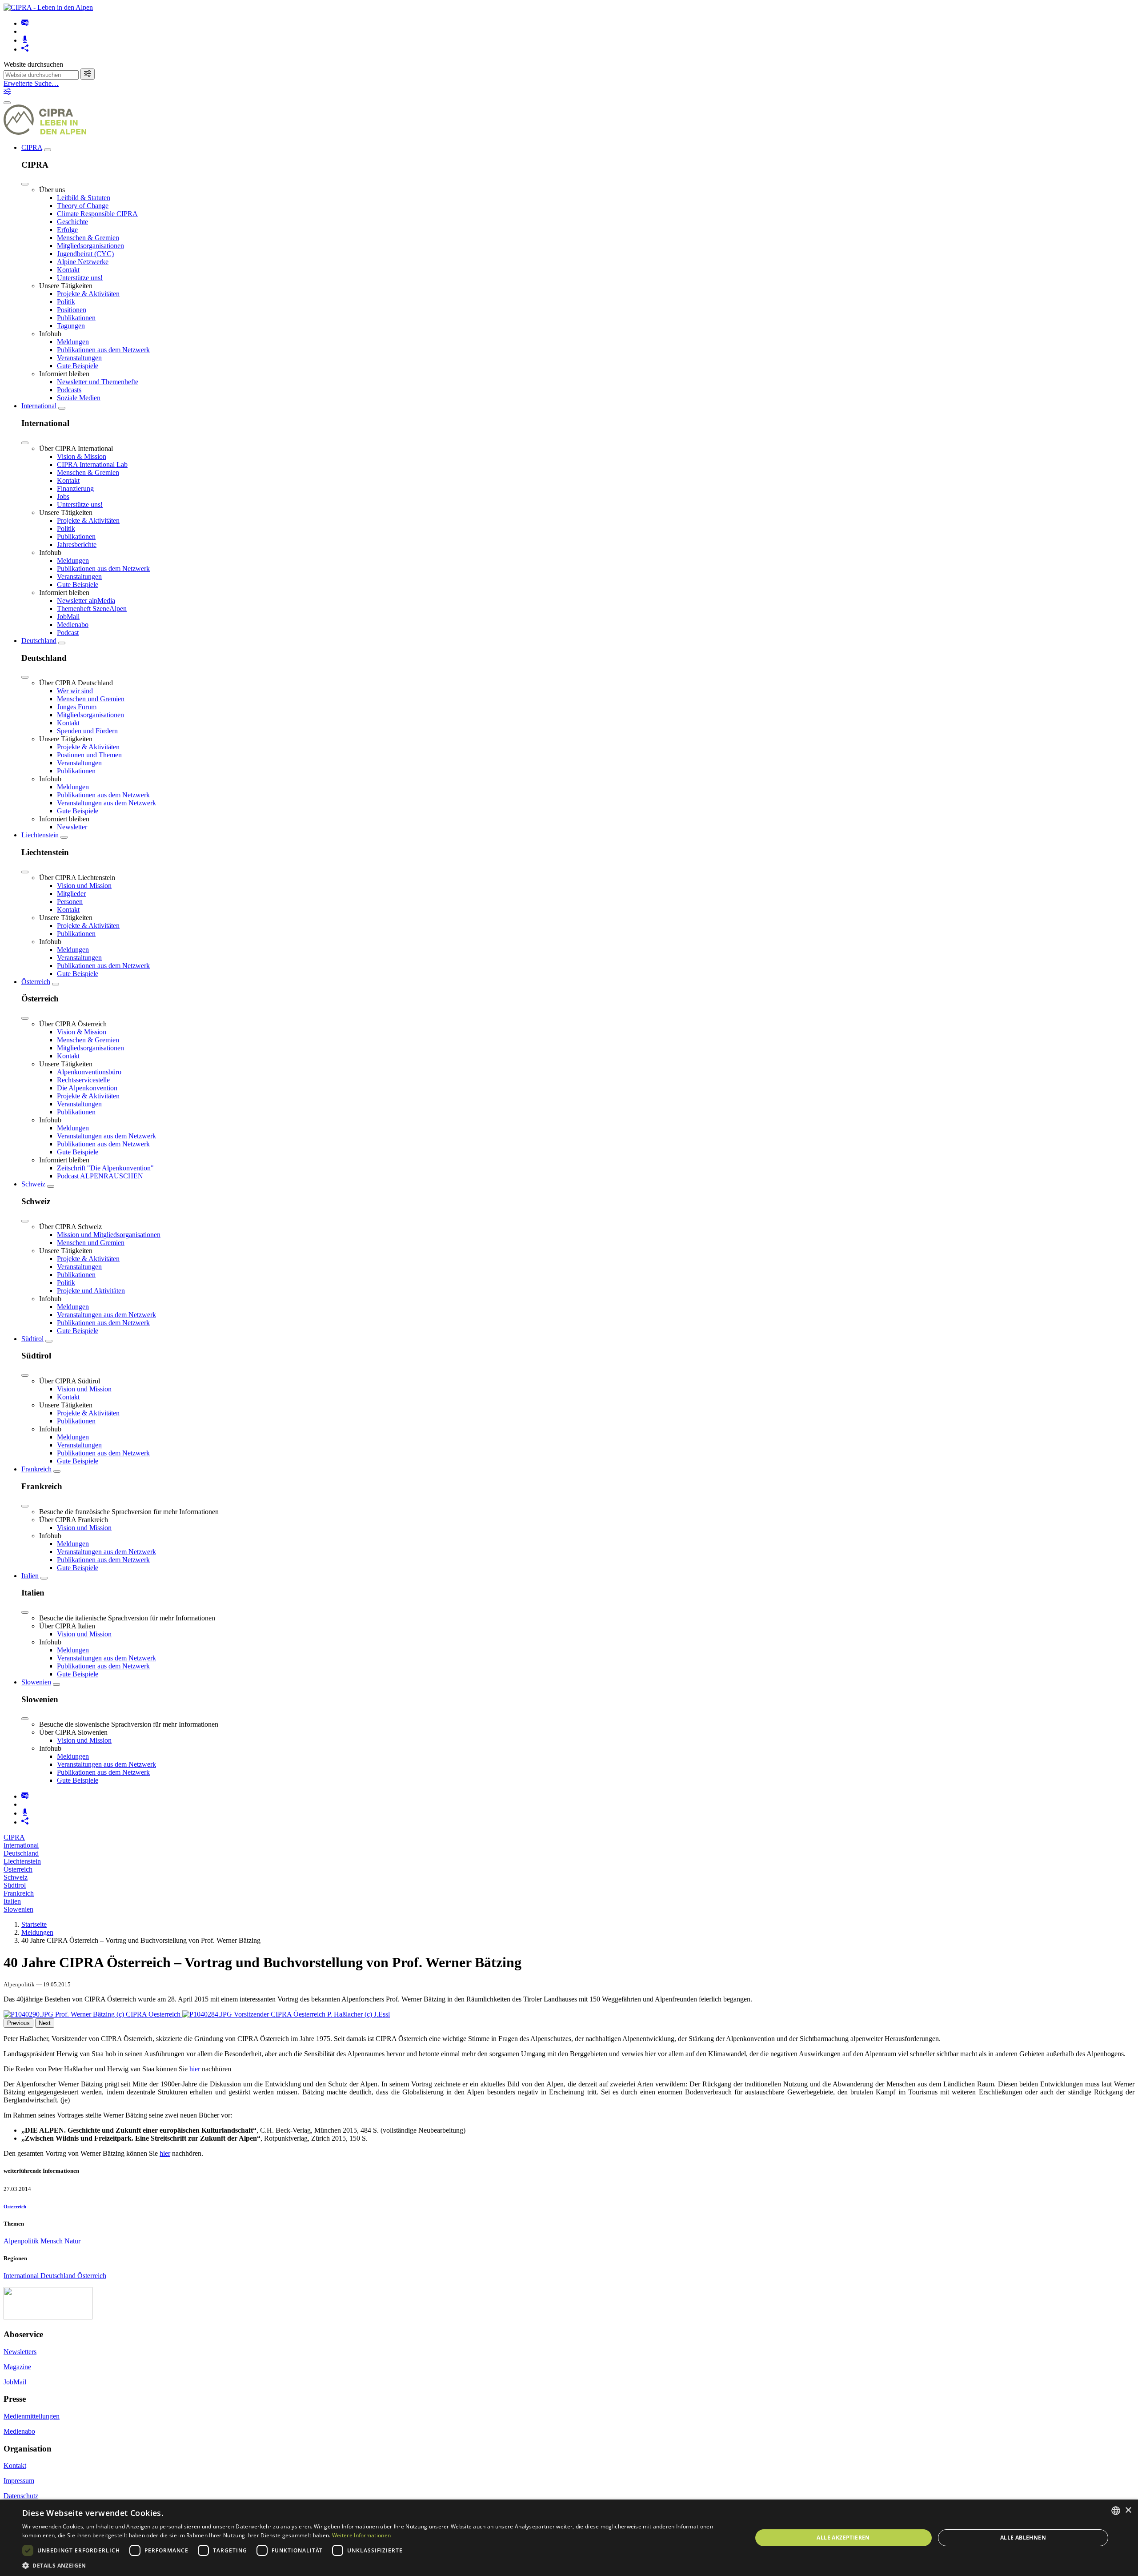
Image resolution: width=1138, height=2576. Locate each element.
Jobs (63, 496)
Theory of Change (83, 206)
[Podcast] (25, 40)
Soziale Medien (79, 398)
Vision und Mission (84, 886)
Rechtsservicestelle (83, 1080)
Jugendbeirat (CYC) (85, 254)
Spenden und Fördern (87, 731)
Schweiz (33, 1184)
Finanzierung (75, 488)
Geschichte (72, 222)
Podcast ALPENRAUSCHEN (100, 1176)
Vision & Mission (82, 456)
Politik (66, 302)
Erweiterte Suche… (31, 83)
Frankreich (36, 1469)
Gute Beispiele (78, 366)
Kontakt (68, 270)
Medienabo (73, 625)
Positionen (72, 310)
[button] (376, 2565)
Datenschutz (21, 2496)
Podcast (68, 633)
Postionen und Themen (89, 755)
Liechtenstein (40, 835)
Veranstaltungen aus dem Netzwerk (106, 803)
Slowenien (36, 1682)
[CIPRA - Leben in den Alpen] (48, 7)
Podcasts (69, 390)
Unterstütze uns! (80, 278)
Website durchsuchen (33, 64)
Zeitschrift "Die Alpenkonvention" (105, 1168)
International (39, 406)
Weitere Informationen (361, 2535)
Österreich (36, 982)
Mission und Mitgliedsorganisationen (109, 1235)
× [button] (1128, 2510)
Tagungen (71, 326)
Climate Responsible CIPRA (97, 214)
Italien (30, 1576)
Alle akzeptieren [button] (843, 2538)
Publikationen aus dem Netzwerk (103, 350)
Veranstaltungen (79, 358)
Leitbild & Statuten (84, 198)
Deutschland (39, 641)
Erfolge (67, 230)
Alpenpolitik (22, 2241)
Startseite (34, 1924)
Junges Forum (77, 707)
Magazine (17, 2367)
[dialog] (569, 2538)
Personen (70, 902)
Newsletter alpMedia (86, 601)
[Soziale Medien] (25, 49)
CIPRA (32, 147)
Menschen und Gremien (91, 699)
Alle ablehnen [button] (1023, 2538)
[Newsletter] (25, 23)
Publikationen (76, 318)
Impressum (19, 2481)
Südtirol (32, 1339)
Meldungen (73, 342)
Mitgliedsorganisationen (90, 246)
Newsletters (20, 2352)
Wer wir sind (75, 691)
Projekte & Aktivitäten (88, 294)
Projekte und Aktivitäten (91, 1291)
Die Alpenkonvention (87, 1088)
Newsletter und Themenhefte (98, 382)
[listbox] (1116, 2511)
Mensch (52, 2241)
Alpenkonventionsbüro (89, 1072)
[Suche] (88, 74)
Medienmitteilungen (32, 2416)
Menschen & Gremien (88, 238)
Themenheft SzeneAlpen (92, 609)
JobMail (68, 617)
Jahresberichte (77, 545)
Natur (72, 2241)
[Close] (25, 184)
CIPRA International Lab (92, 464)
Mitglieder (71, 894)
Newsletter (72, 827)
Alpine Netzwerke (83, 262)
